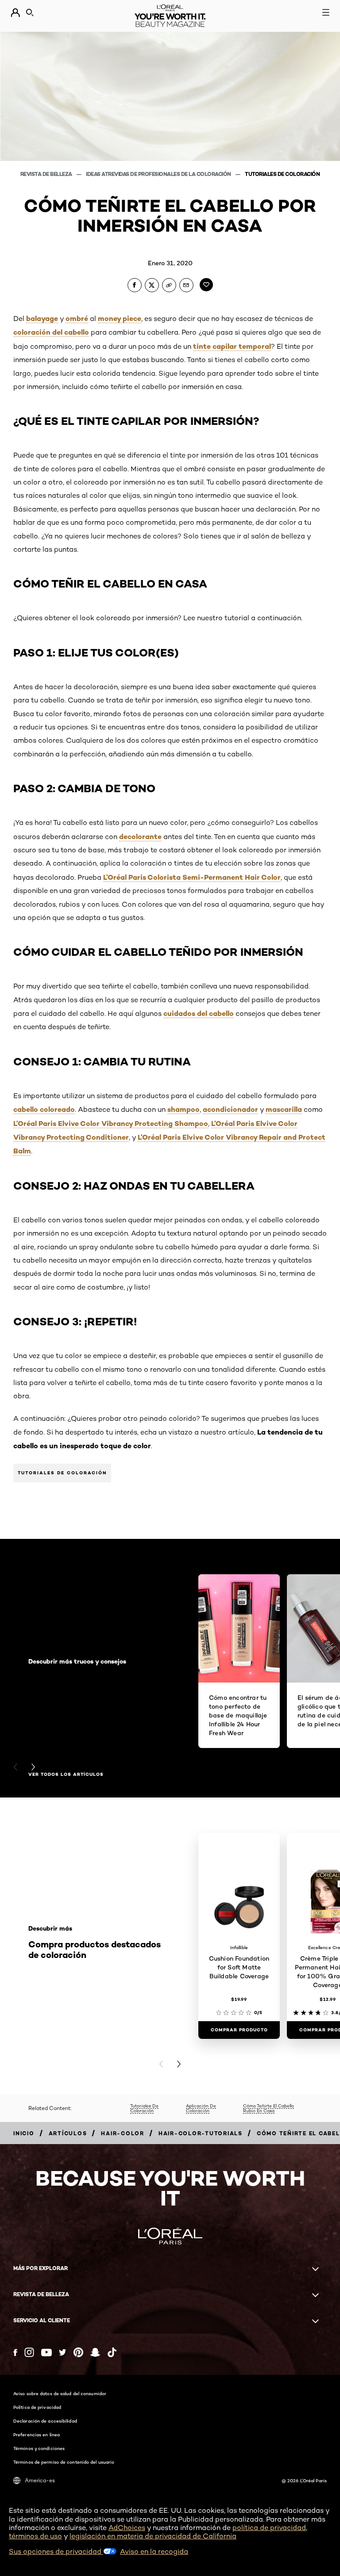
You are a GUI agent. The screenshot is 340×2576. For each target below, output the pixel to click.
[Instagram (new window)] (29, 2352)
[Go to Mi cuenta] (15, 13)
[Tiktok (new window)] (112, 2352)
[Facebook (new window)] (15, 2353)
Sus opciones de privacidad (56, 2551)
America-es (40, 2480)
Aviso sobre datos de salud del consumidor (60, 2393)
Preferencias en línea (37, 2435)
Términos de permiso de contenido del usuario (64, 2462)
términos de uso (35, 2536)
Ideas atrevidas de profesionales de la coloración (159, 174)
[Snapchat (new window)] (95, 2352)
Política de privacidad (37, 2407)
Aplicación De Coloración (201, 2108)
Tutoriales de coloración (282, 174)
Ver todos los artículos (66, 1775)
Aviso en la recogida (154, 2551)
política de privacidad (269, 2528)
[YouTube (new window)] (46, 2353)
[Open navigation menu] (326, 12)
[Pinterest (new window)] (78, 2352)
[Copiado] (169, 285)
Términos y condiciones (39, 2448)
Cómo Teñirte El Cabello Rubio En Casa (269, 2108)
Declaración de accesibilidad (45, 2421)
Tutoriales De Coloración (144, 2108)
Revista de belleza (47, 174)
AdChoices (127, 2528)
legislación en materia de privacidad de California (153, 2536)
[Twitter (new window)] (63, 2352)
